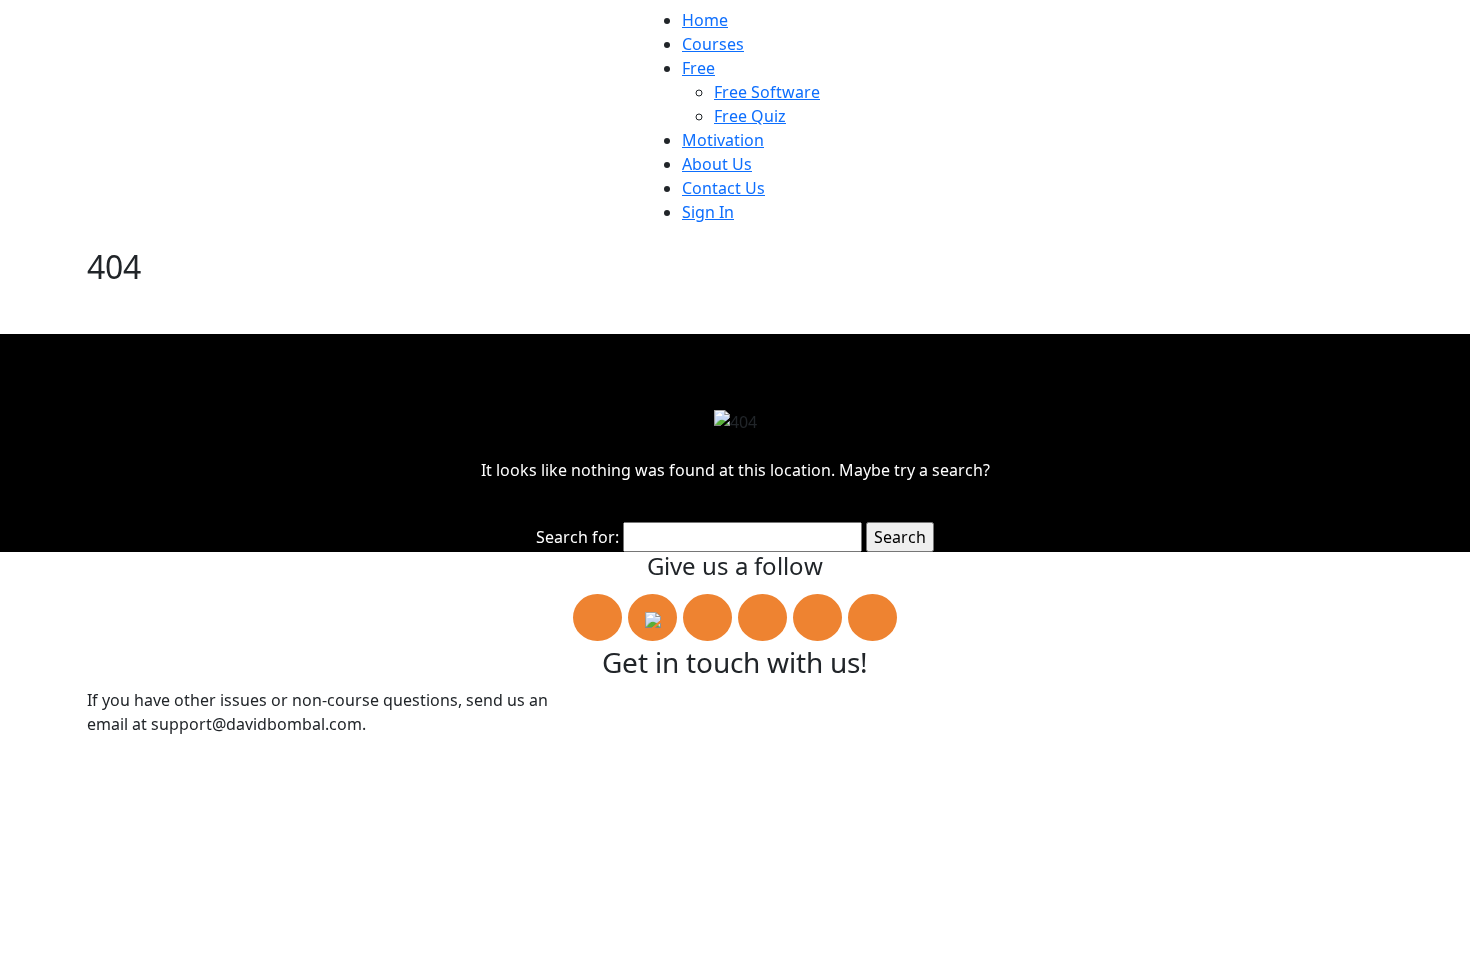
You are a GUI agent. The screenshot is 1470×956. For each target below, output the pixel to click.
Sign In (708, 212)
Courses (713, 44)
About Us (717, 164)
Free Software (767, 92)
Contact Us (723, 188)
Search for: (577, 537)
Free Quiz (750, 116)
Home (705, 20)
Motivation (723, 140)
